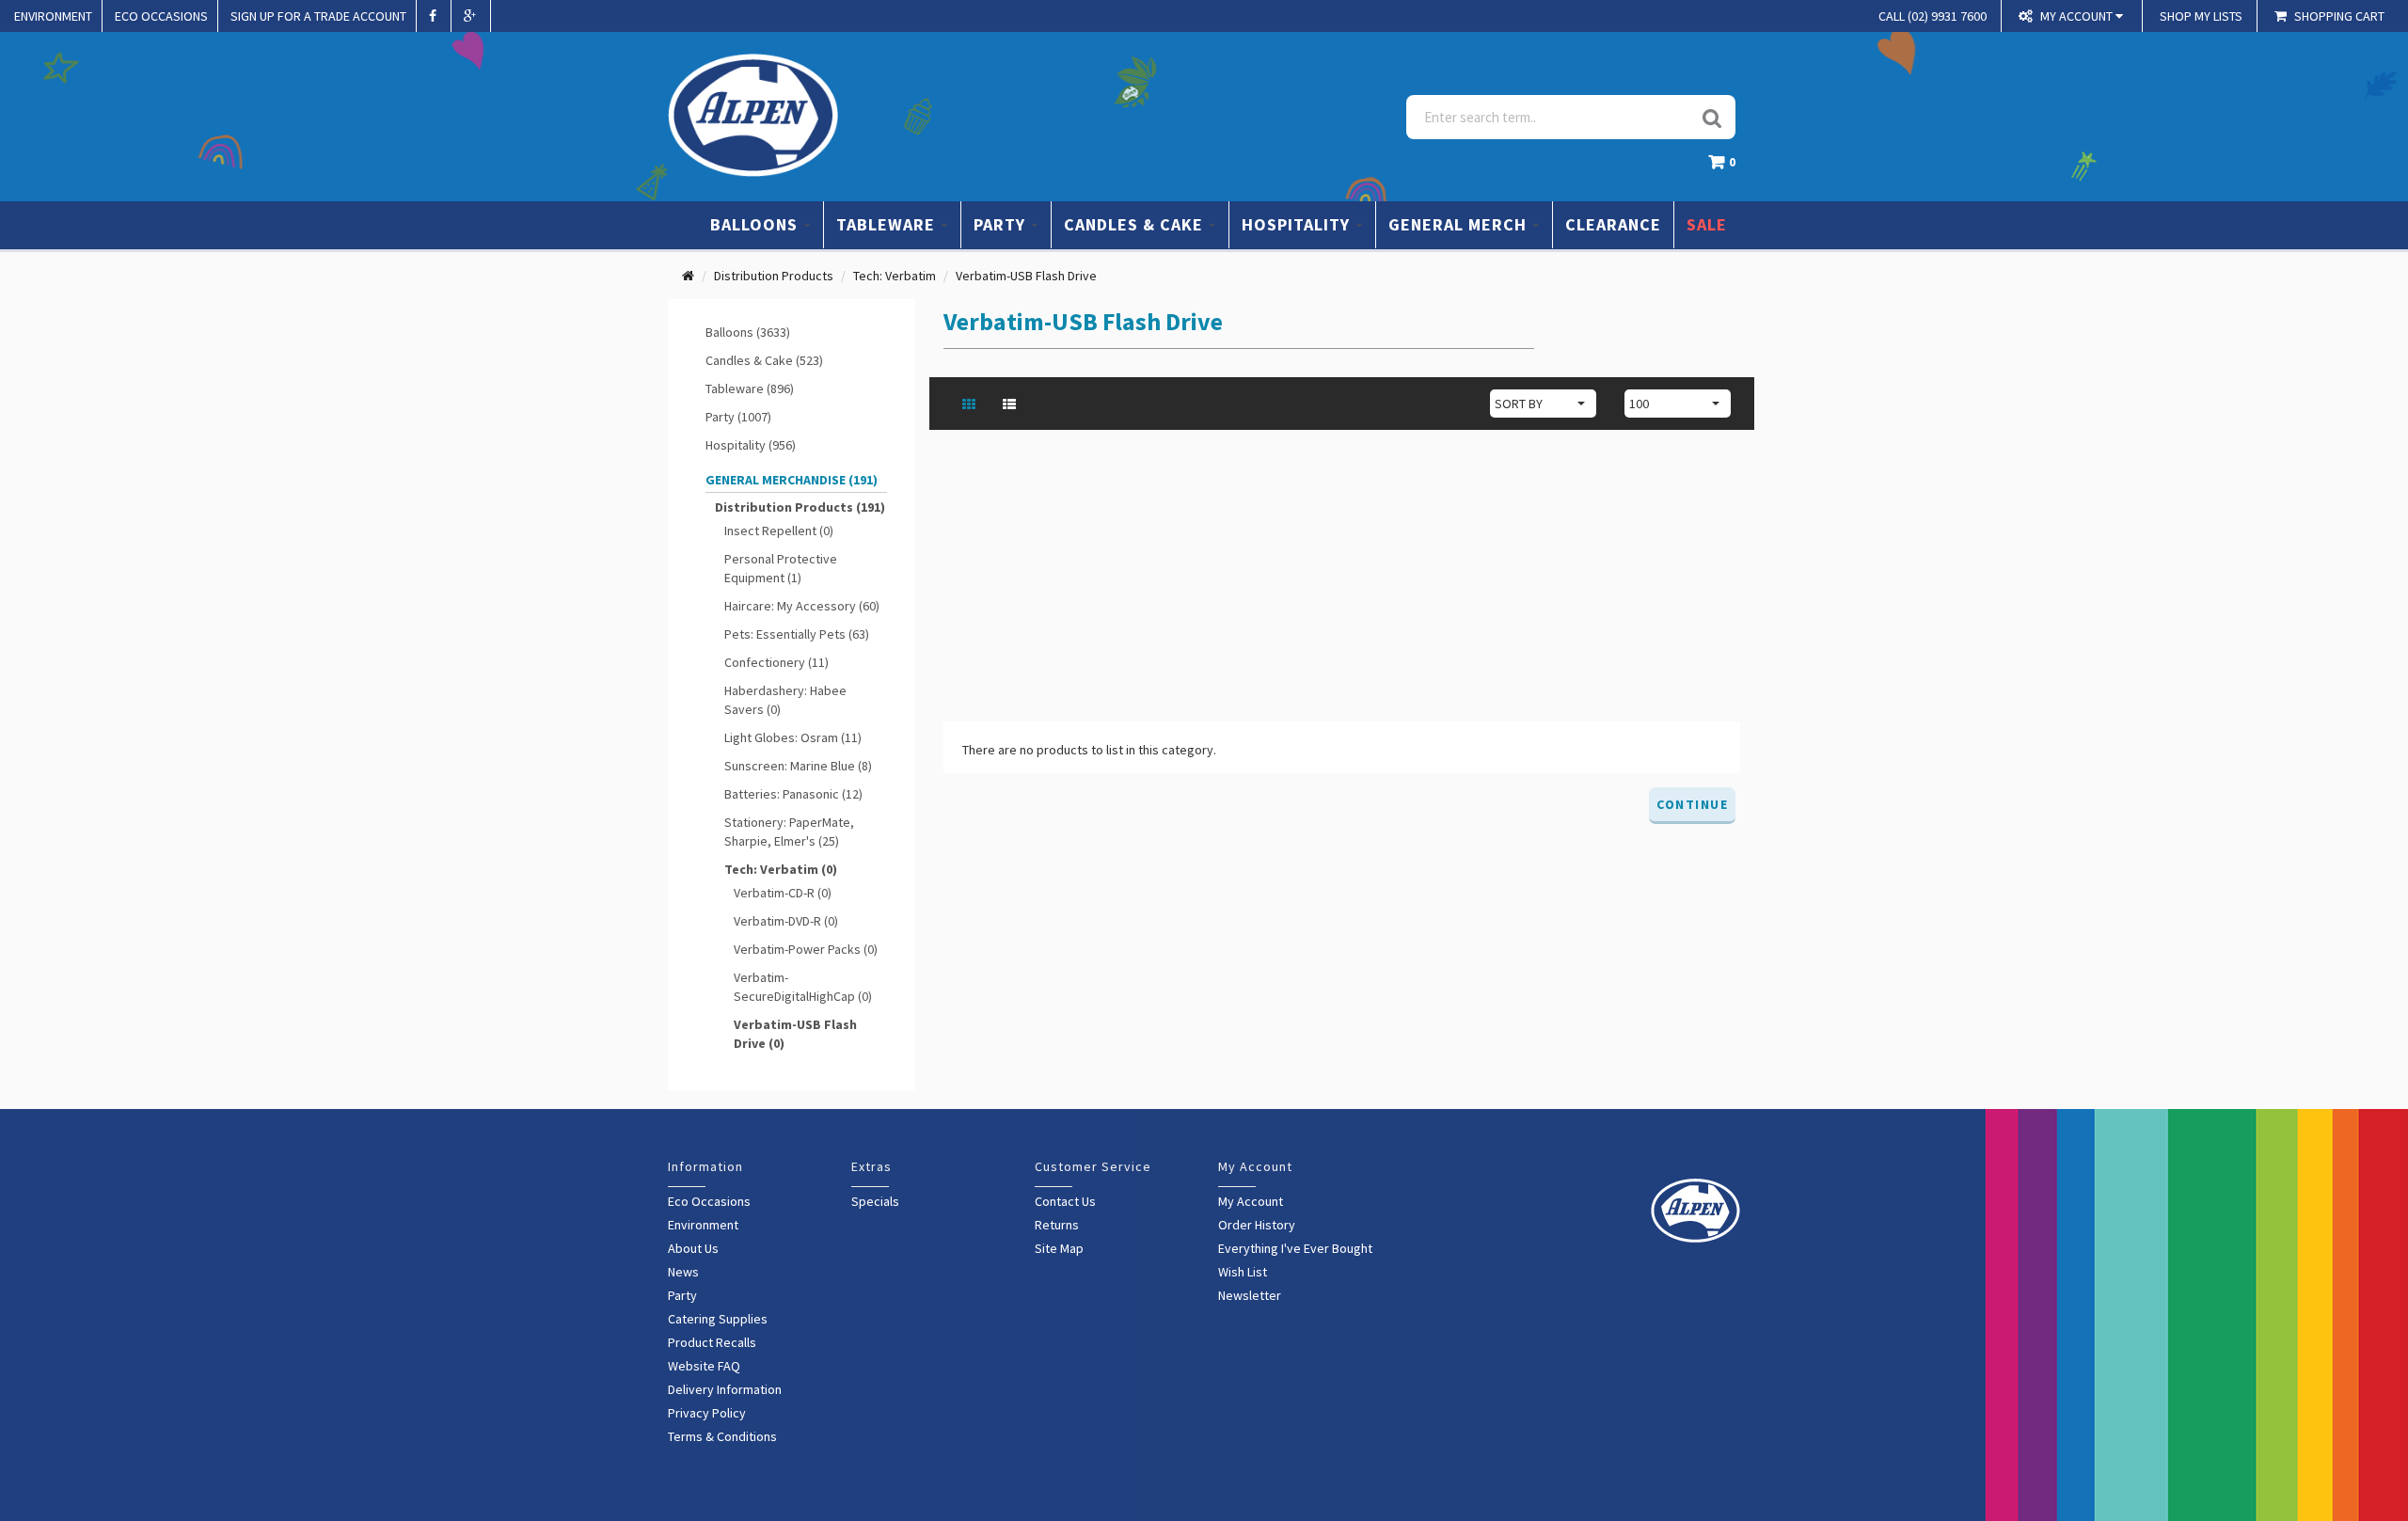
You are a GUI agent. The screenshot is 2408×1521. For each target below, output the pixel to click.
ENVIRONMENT (53, 16)
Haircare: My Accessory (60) (802, 606)
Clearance (1613, 224)
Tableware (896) (750, 388)
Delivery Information (725, 1389)
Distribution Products (774, 276)
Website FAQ (704, 1366)
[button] (1727, 167)
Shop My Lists (2201, 16)
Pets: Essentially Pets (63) (797, 634)
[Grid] (971, 404)
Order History (1257, 1225)
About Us (693, 1248)
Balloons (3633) (748, 332)
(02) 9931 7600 (1933, 16)
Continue (1692, 804)
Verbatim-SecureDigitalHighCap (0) (803, 987)
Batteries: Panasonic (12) (793, 794)
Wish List (1243, 1272)
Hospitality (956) (751, 445)
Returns (1057, 1225)
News (683, 1272)
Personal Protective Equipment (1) (781, 568)
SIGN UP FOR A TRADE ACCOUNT (318, 16)
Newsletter (1250, 1295)
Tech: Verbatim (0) (781, 869)
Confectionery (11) (776, 662)
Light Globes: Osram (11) (793, 737)
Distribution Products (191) (800, 507)
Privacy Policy (707, 1413)
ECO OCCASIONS (161, 16)
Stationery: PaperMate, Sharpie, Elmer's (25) (789, 832)
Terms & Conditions (722, 1436)
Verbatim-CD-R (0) (783, 893)
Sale (1707, 224)
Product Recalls (712, 1342)
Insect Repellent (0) (779, 531)
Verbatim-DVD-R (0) (786, 921)
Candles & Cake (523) (764, 360)
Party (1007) (738, 417)
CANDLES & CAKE (1136, 224)
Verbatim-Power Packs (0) (806, 949)
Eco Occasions (709, 1201)
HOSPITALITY (1298, 224)
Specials (875, 1201)
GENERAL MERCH (1460, 224)
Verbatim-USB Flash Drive (1026, 276)
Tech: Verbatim (895, 276)
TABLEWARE (888, 224)
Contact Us (1065, 1201)
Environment (703, 1225)
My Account (1251, 1201)
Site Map (1059, 1248)
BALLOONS (756, 224)
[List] (1012, 404)
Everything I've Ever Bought (1295, 1248)
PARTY (1002, 224)
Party (682, 1295)
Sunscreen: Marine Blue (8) (798, 766)
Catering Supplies (718, 1319)
